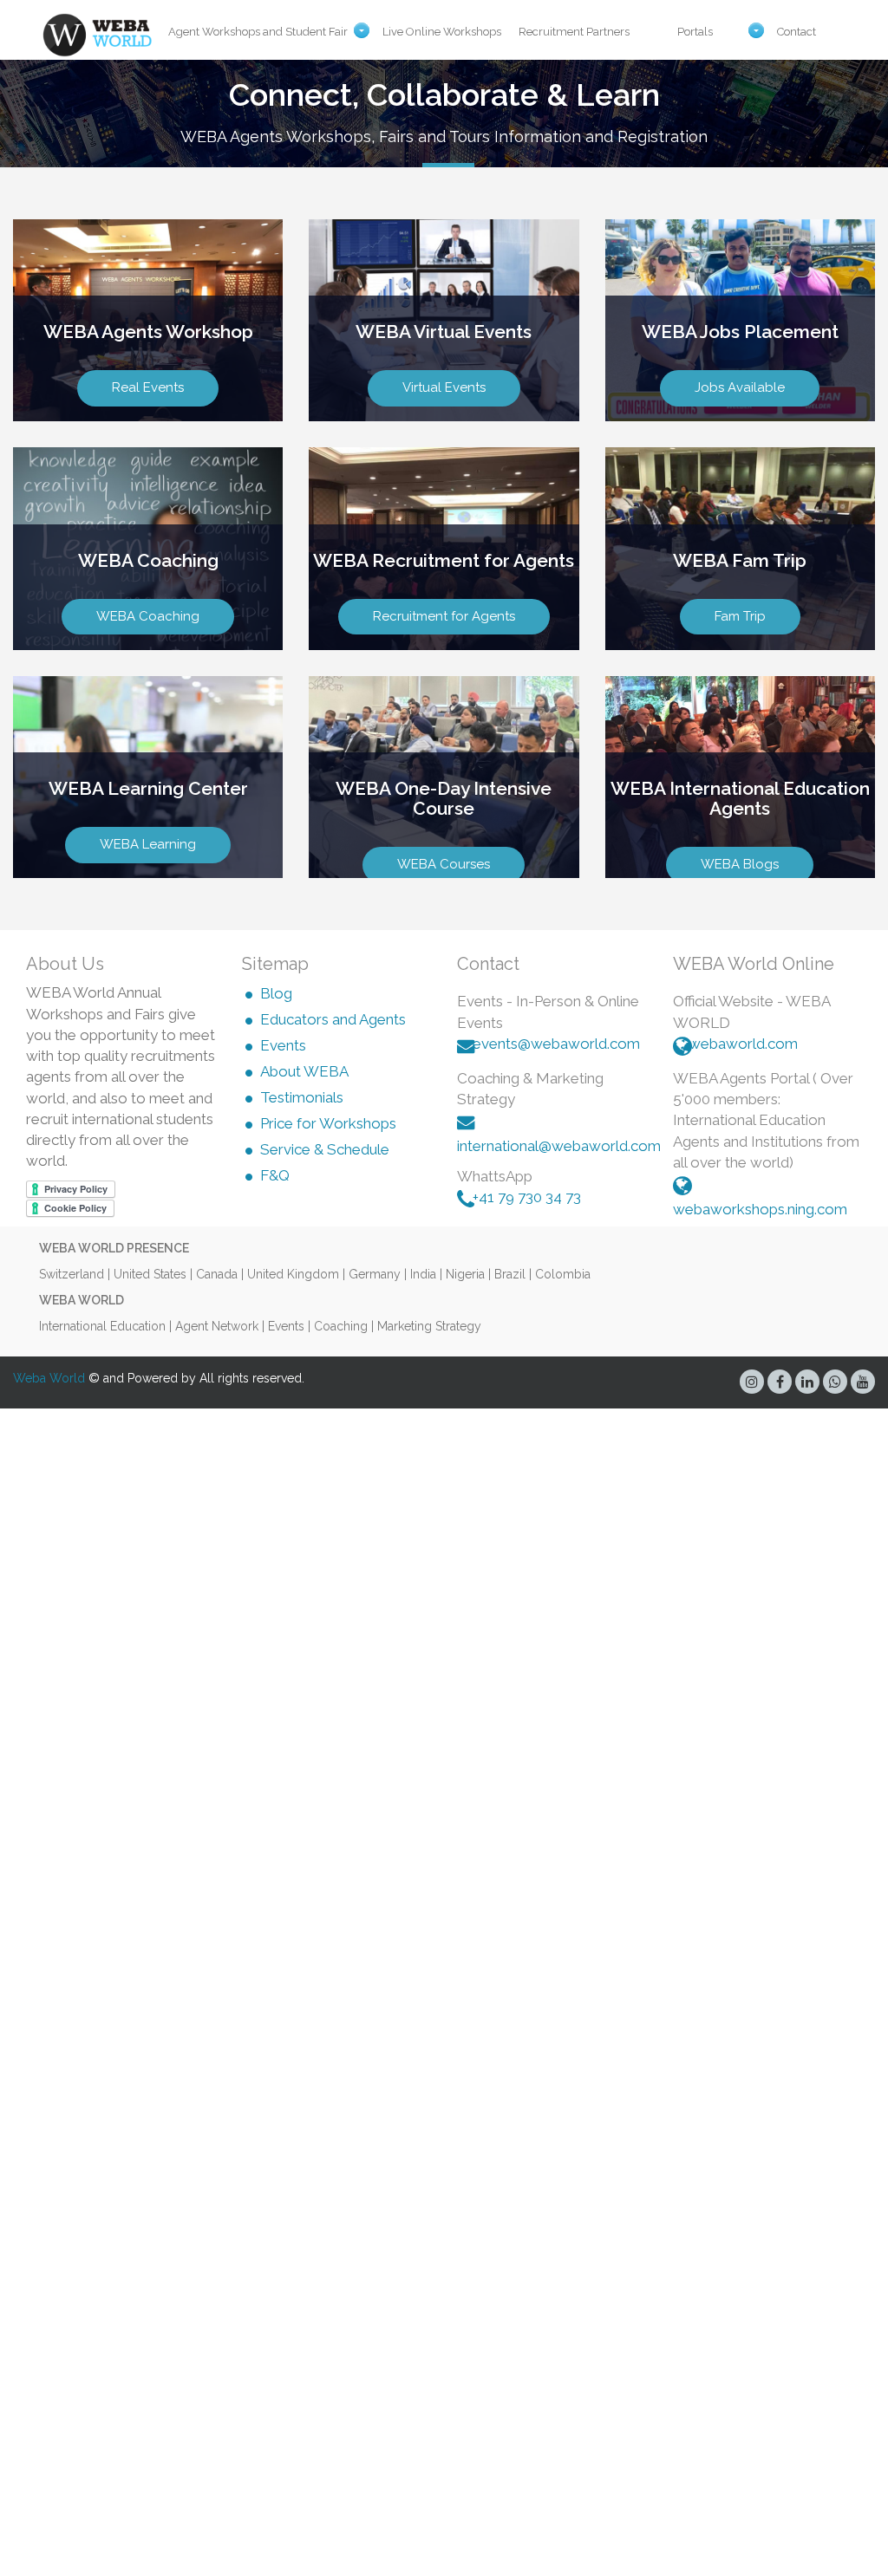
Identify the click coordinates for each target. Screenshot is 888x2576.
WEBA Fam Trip (740, 560)
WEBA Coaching (148, 560)
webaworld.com (743, 1044)
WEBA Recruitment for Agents (444, 560)
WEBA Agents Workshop (148, 332)
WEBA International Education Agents (740, 798)
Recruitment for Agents (444, 616)
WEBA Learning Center (148, 788)
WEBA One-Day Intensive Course (444, 798)
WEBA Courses (444, 864)
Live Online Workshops (442, 32)
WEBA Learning (148, 844)
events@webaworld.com (556, 1044)
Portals (695, 32)
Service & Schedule (325, 1150)
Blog (276, 994)
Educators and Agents (333, 1020)
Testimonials (302, 1098)
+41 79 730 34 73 (527, 1197)
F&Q (275, 1176)
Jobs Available (740, 387)
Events (283, 1046)
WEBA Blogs (740, 864)
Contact (797, 32)
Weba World (49, 1378)
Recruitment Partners (574, 32)
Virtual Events (444, 387)
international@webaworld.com (559, 1146)
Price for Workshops (328, 1124)
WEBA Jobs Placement (740, 332)
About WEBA (304, 1072)
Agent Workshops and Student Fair (258, 32)
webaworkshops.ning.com (760, 1209)
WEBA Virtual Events (444, 332)
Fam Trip (740, 616)
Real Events (148, 387)
